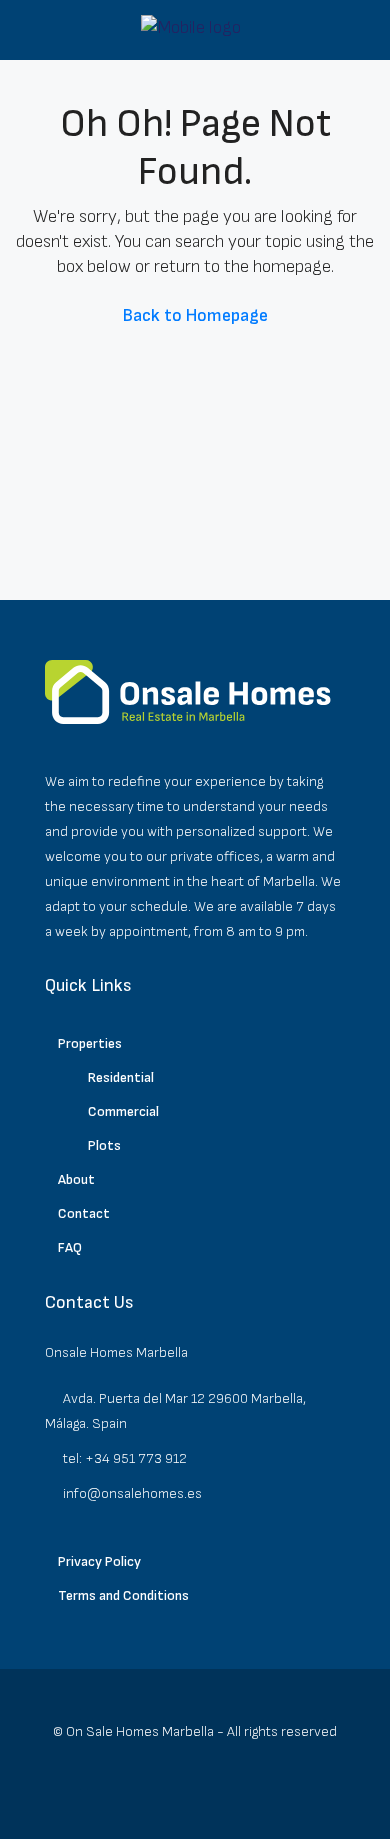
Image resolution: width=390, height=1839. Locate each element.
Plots (104, 1145)
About (76, 1179)
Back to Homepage (195, 315)
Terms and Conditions (123, 1595)
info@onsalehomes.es (132, 1493)
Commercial (123, 1111)
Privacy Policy (99, 1561)
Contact (84, 1213)
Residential (121, 1077)
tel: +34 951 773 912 (125, 1458)
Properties (90, 1043)
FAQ (70, 1247)
